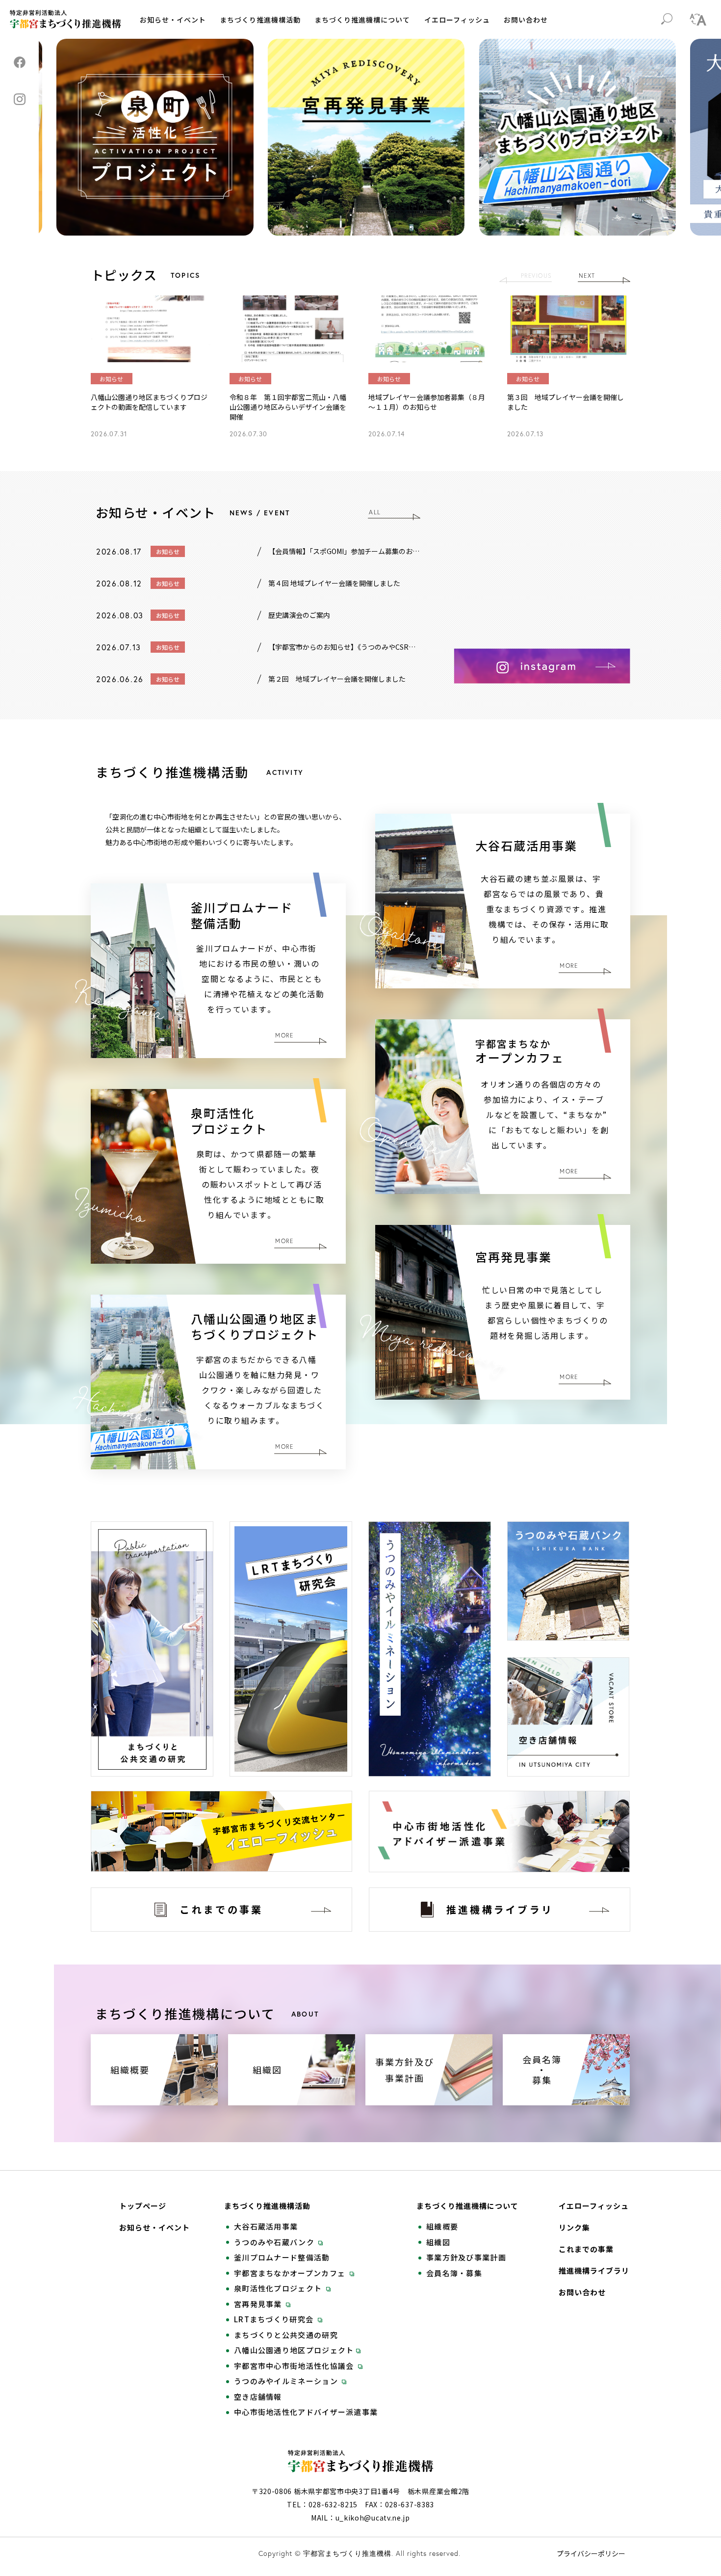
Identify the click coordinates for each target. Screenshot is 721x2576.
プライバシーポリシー (591, 2553)
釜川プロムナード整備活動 (282, 2257)
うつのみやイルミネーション (287, 2381)
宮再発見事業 (259, 2304)
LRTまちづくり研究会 (275, 2319)
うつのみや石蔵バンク (275, 2242)
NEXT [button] (587, 276)
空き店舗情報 (258, 2397)
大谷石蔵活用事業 (266, 2227)
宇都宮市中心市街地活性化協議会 (295, 2366)
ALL (375, 512)
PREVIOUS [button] (536, 276)
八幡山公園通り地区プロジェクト (294, 2350)
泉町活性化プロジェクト (279, 2288)
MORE (569, 966)
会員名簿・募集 (454, 2273)
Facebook (20, 62)
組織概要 (442, 2227)
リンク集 (574, 2228)
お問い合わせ (526, 20)
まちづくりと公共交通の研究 (286, 2335)
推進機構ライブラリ (594, 2271)
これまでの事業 (586, 2249)
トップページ (143, 2206)
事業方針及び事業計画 (466, 2257)
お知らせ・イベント (173, 20)
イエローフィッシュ (457, 20)
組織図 (438, 2242)
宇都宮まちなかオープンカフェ (291, 2273)
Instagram (20, 99)
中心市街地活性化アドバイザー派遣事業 (306, 2412)
